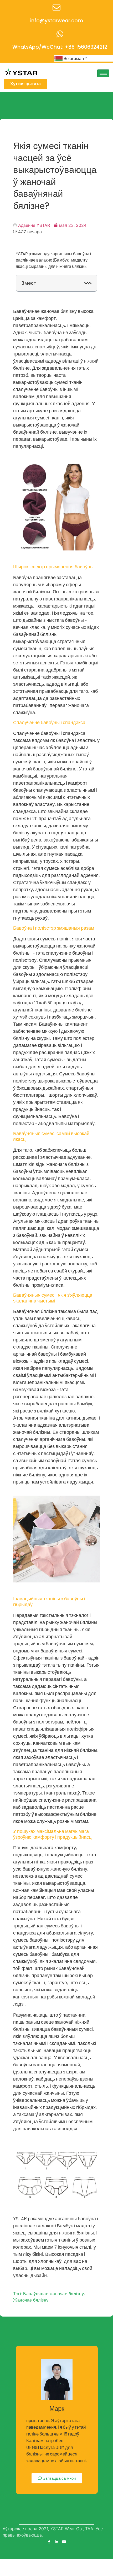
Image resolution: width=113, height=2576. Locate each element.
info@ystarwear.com (57, 21)
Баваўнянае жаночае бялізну (53, 2294)
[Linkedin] (56, 2542)
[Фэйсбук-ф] (49, 2542)
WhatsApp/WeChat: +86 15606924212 (60, 47)
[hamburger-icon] (103, 73)
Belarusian (74, 58)
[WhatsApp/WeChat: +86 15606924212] (60, 34)
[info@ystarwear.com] (56, 8)
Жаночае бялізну (31, 2300)
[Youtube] (64, 2542)
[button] (86, 283)
